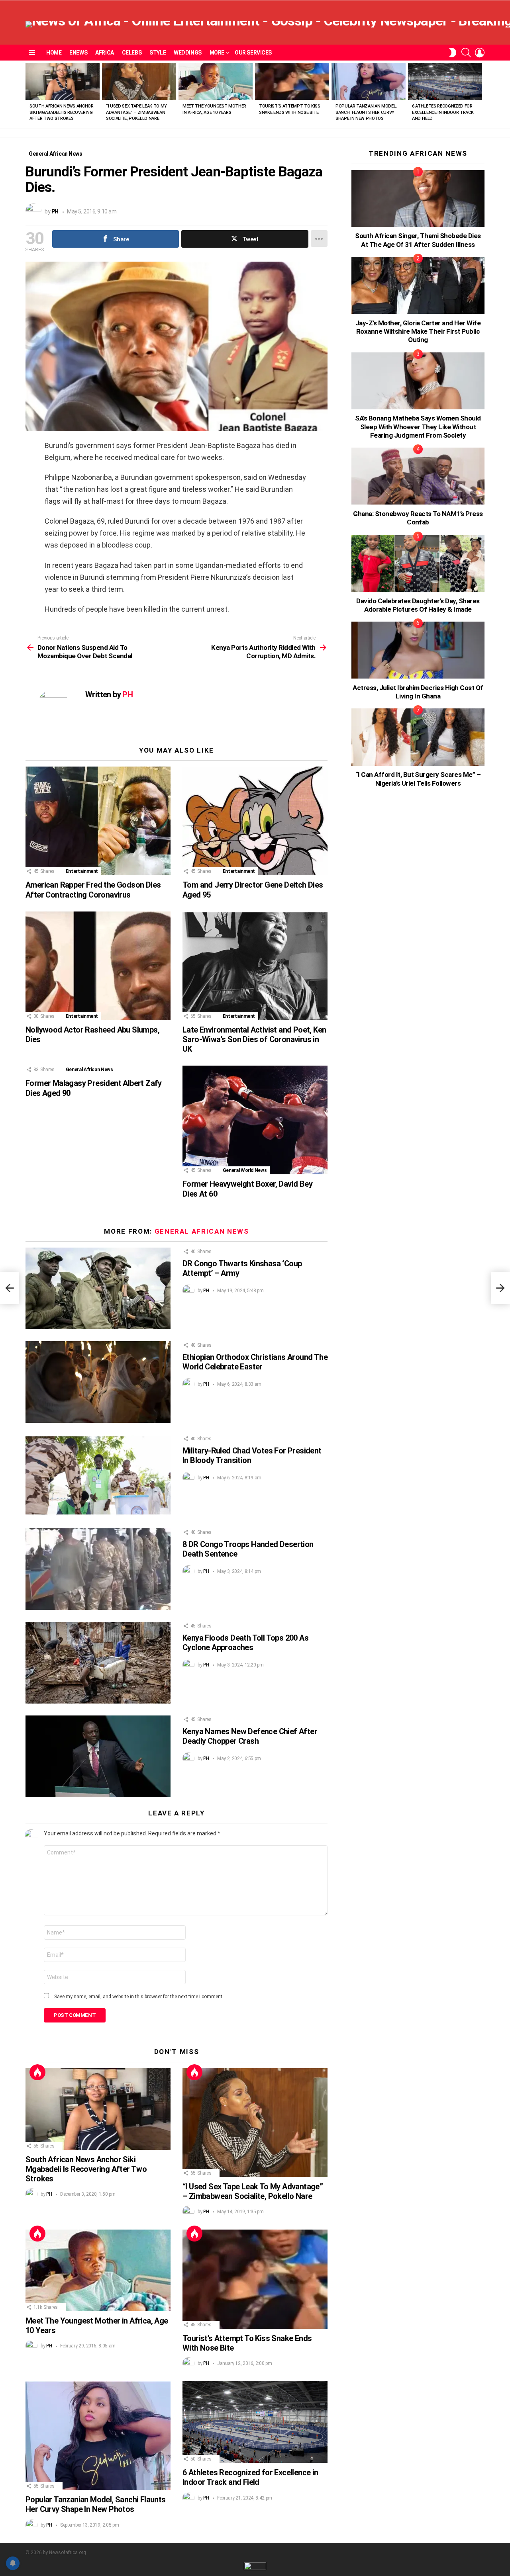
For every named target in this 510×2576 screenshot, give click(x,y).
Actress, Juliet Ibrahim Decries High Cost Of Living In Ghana (418, 692)
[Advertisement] (411, 949)
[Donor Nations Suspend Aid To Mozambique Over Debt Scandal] (10, 1288)
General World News (245, 1170)
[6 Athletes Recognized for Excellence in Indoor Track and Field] (445, 81)
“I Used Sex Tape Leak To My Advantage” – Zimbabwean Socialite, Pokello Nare (136, 112)
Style (158, 53)
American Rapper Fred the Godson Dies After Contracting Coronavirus (93, 890)
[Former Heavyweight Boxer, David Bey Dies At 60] (255, 1120)
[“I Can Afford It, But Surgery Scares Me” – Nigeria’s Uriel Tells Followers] (418, 737)
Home (54, 53)
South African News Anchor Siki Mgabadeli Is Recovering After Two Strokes (62, 112)
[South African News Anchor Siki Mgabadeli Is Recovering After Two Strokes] (63, 81)
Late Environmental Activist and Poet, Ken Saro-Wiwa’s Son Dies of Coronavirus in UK (254, 1039)
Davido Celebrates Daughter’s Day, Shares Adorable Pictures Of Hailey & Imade (418, 605)
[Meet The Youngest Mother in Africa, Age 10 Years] (216, 81)
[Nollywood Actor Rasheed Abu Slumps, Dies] (98, 966)
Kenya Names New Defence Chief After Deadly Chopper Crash (250, 1736)
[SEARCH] (466, 53)
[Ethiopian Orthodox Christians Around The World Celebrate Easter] (98, 1382)
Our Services (253, 53)
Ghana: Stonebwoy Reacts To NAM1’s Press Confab (418, 518)
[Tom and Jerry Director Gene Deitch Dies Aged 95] (255, 821)
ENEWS (78, 53)
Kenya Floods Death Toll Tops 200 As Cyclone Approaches (245, 1643)
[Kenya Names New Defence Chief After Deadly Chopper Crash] (98, 1756)
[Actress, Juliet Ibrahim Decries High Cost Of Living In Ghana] (418, 650)
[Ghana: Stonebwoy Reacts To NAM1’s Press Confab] (418, 476)
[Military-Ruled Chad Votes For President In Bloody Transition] (98, 1476)
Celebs (132, 53)
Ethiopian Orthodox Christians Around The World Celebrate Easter (255, 1362)
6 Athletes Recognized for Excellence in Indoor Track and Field (443, 112)
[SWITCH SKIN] (453, 53)
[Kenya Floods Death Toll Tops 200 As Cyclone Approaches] (98, 1663)
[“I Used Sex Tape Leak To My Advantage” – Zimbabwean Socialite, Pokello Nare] (139, 81)
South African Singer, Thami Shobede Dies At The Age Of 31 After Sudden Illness (418, 240)
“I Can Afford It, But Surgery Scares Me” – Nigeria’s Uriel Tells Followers (418, 779)
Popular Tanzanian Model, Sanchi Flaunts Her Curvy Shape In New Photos (366, 112)
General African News (89, 1070)
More (217, 53)
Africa (104, 53)
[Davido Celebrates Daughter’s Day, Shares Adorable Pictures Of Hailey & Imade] (418, 563)
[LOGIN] (480, 53)
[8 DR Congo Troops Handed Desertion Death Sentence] (98, 1569)
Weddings (188, 53)
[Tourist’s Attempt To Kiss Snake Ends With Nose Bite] (292, 81)
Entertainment (82, 871)
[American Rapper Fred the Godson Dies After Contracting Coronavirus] (98, 821)
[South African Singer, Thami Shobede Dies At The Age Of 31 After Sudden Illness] (418, 199)
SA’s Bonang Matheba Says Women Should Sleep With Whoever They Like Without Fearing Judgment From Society (418, 427)
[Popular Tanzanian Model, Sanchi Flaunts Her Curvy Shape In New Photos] (369, 81)
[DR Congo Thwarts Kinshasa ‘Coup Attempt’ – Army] (98, 1288)
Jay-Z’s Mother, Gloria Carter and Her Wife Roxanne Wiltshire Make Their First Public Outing (418, 332)
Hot (37, 2072)
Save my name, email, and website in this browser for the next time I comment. (139, 1997)
